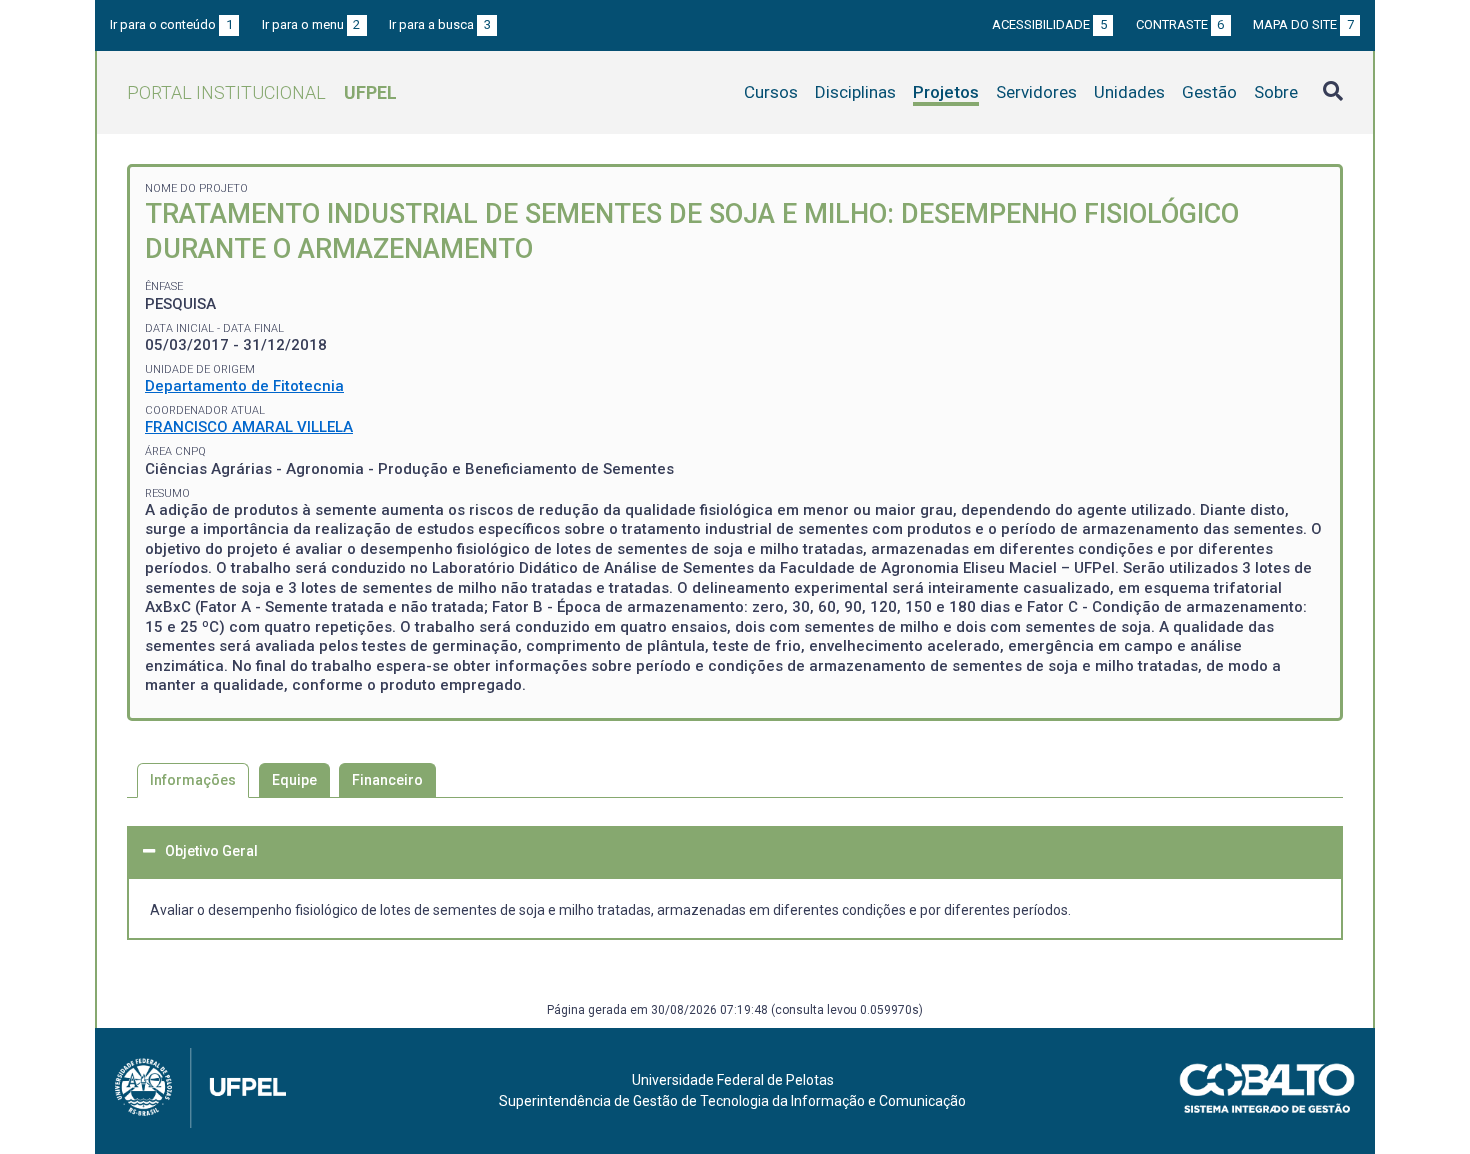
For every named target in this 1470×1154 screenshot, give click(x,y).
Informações (193, 780)
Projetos (946, 92)
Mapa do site (1303, 24)
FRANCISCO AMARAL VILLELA (249, 427)
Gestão (1209, 92)
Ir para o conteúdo (171, 24)
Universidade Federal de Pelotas (733, 1080)
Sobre (1276, 92)
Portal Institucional (262, 92)
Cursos (771, 92)
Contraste (1180, 24)
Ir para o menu (311, 24)
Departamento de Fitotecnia (244, 386)
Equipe (294, 780)
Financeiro (387, 780)
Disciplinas (855, 92)
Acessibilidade (1049, 24)
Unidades (1129, 92)
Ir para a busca (440, 24)
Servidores (1036, 92)
